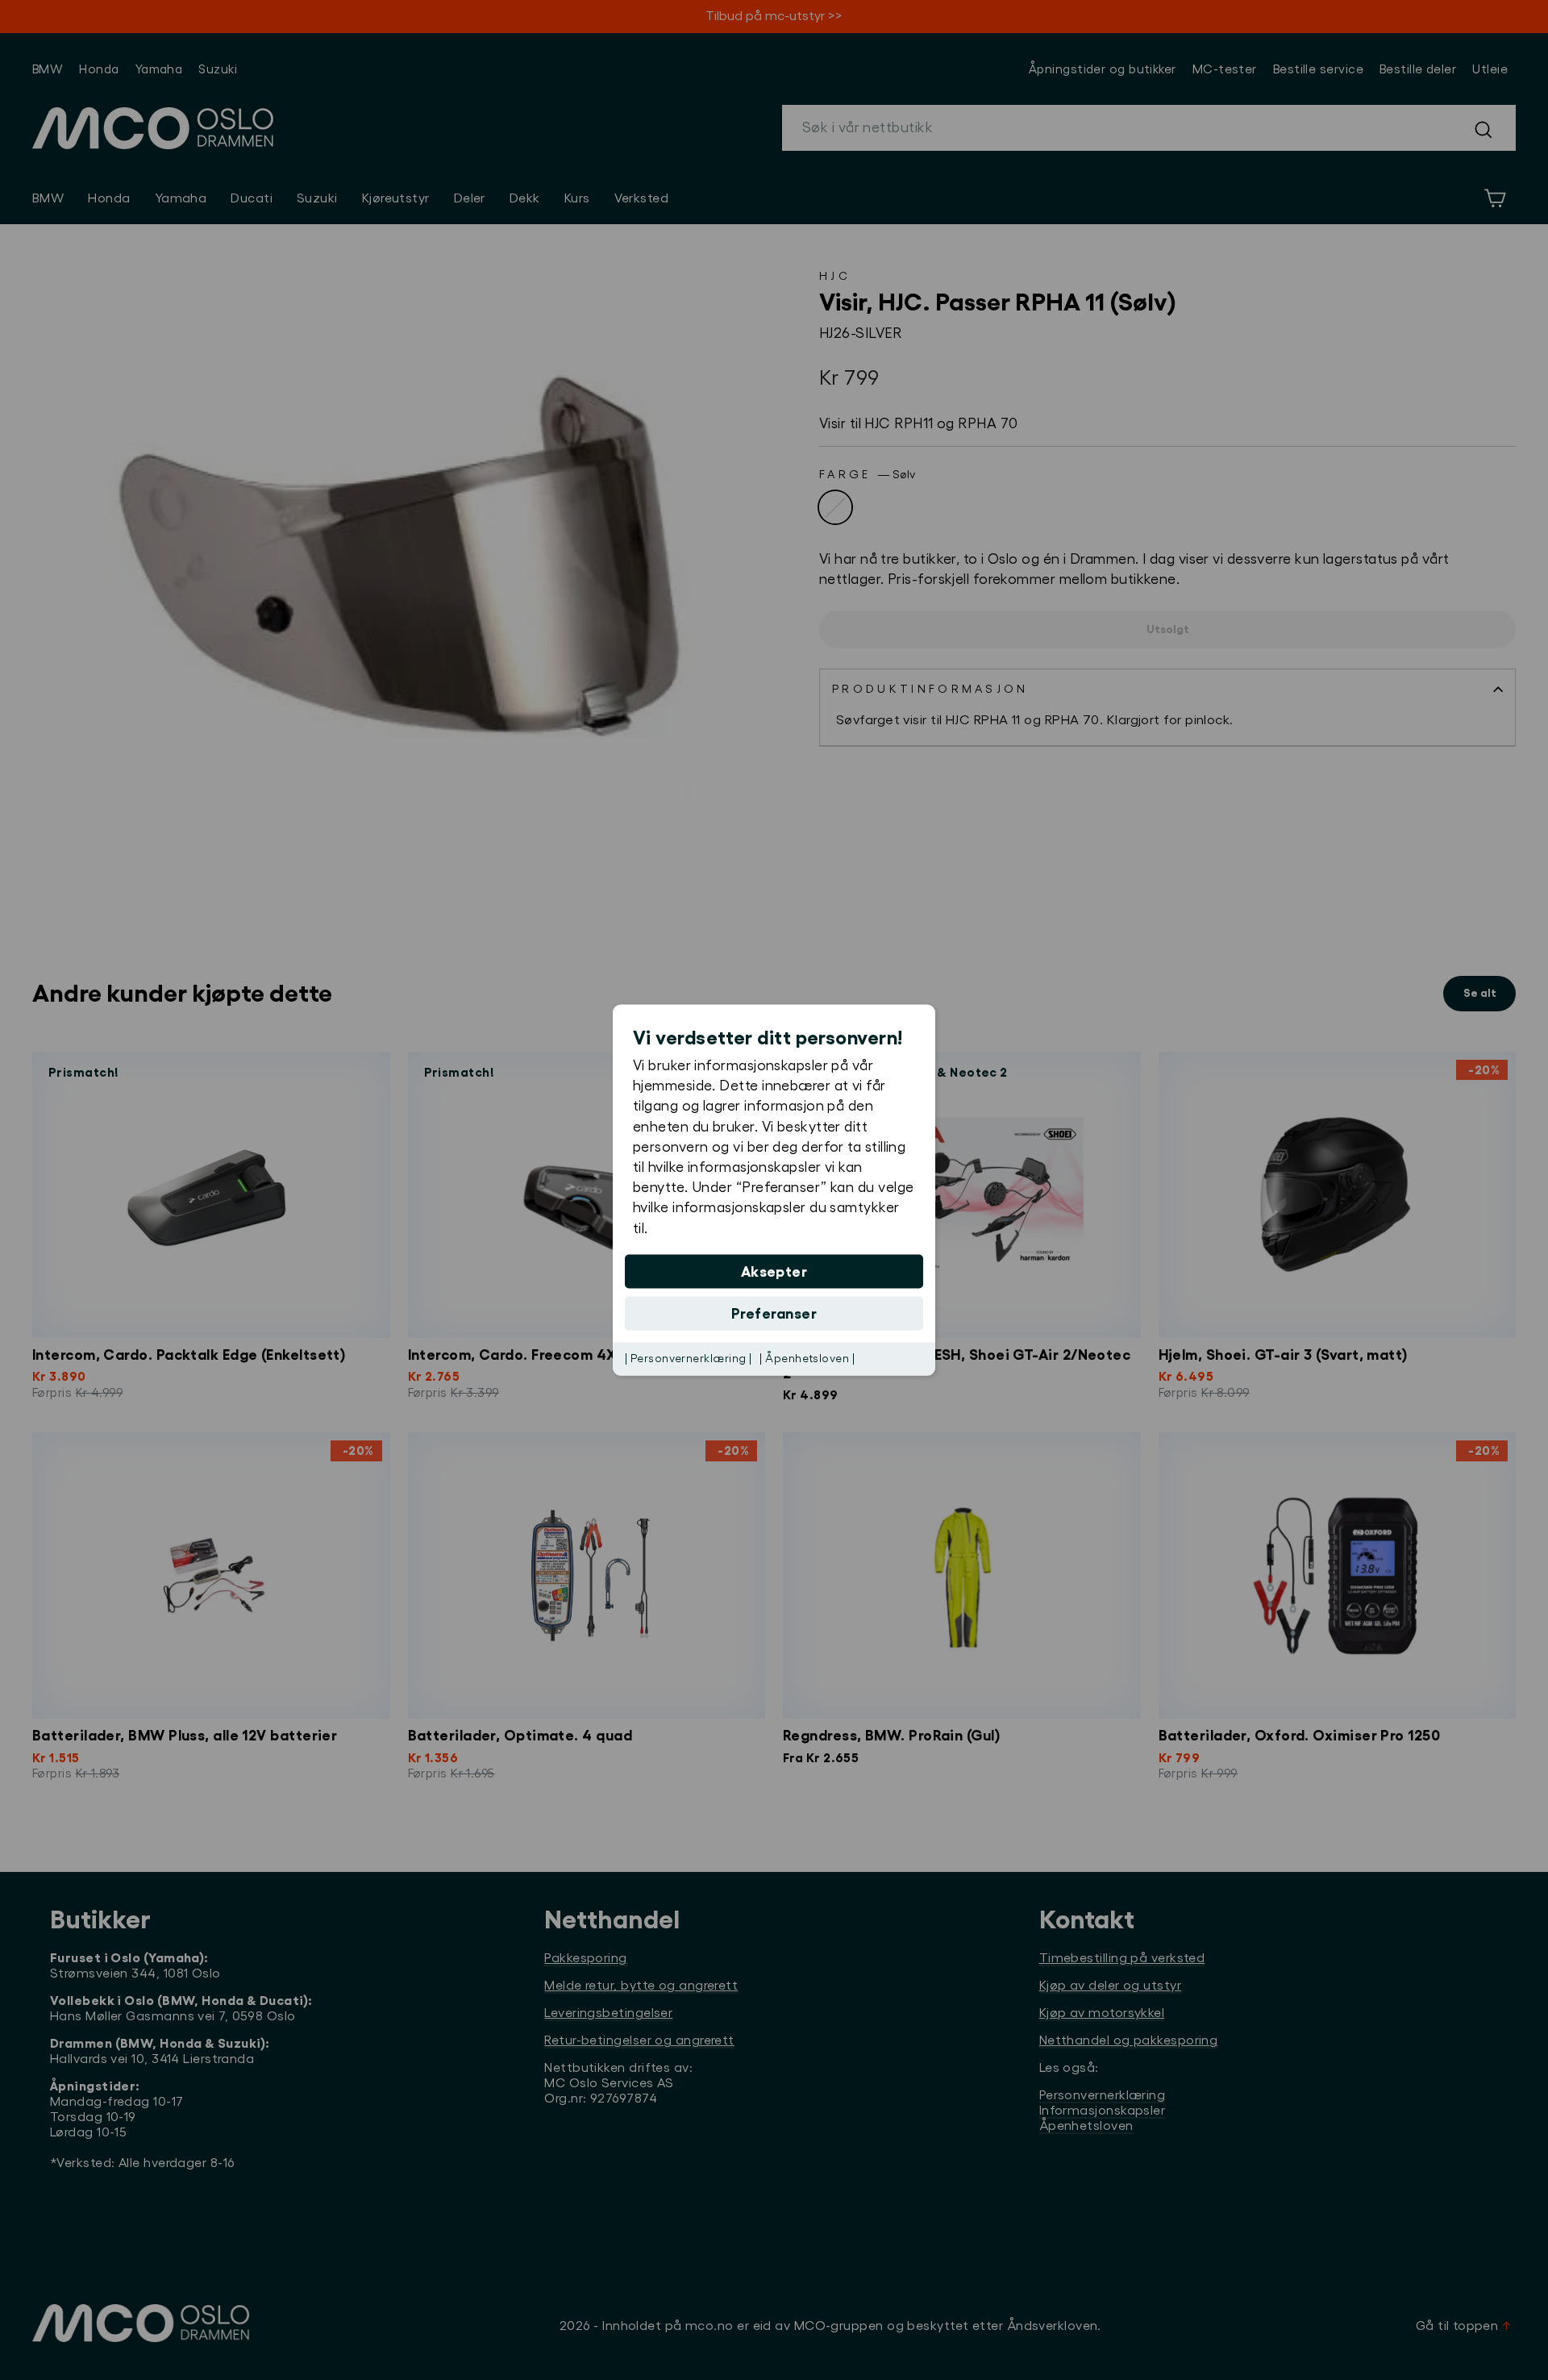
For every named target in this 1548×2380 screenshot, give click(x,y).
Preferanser (774, 1313)
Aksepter (774, 1271)
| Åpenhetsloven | (807, 1358)
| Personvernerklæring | (688, 1358)
